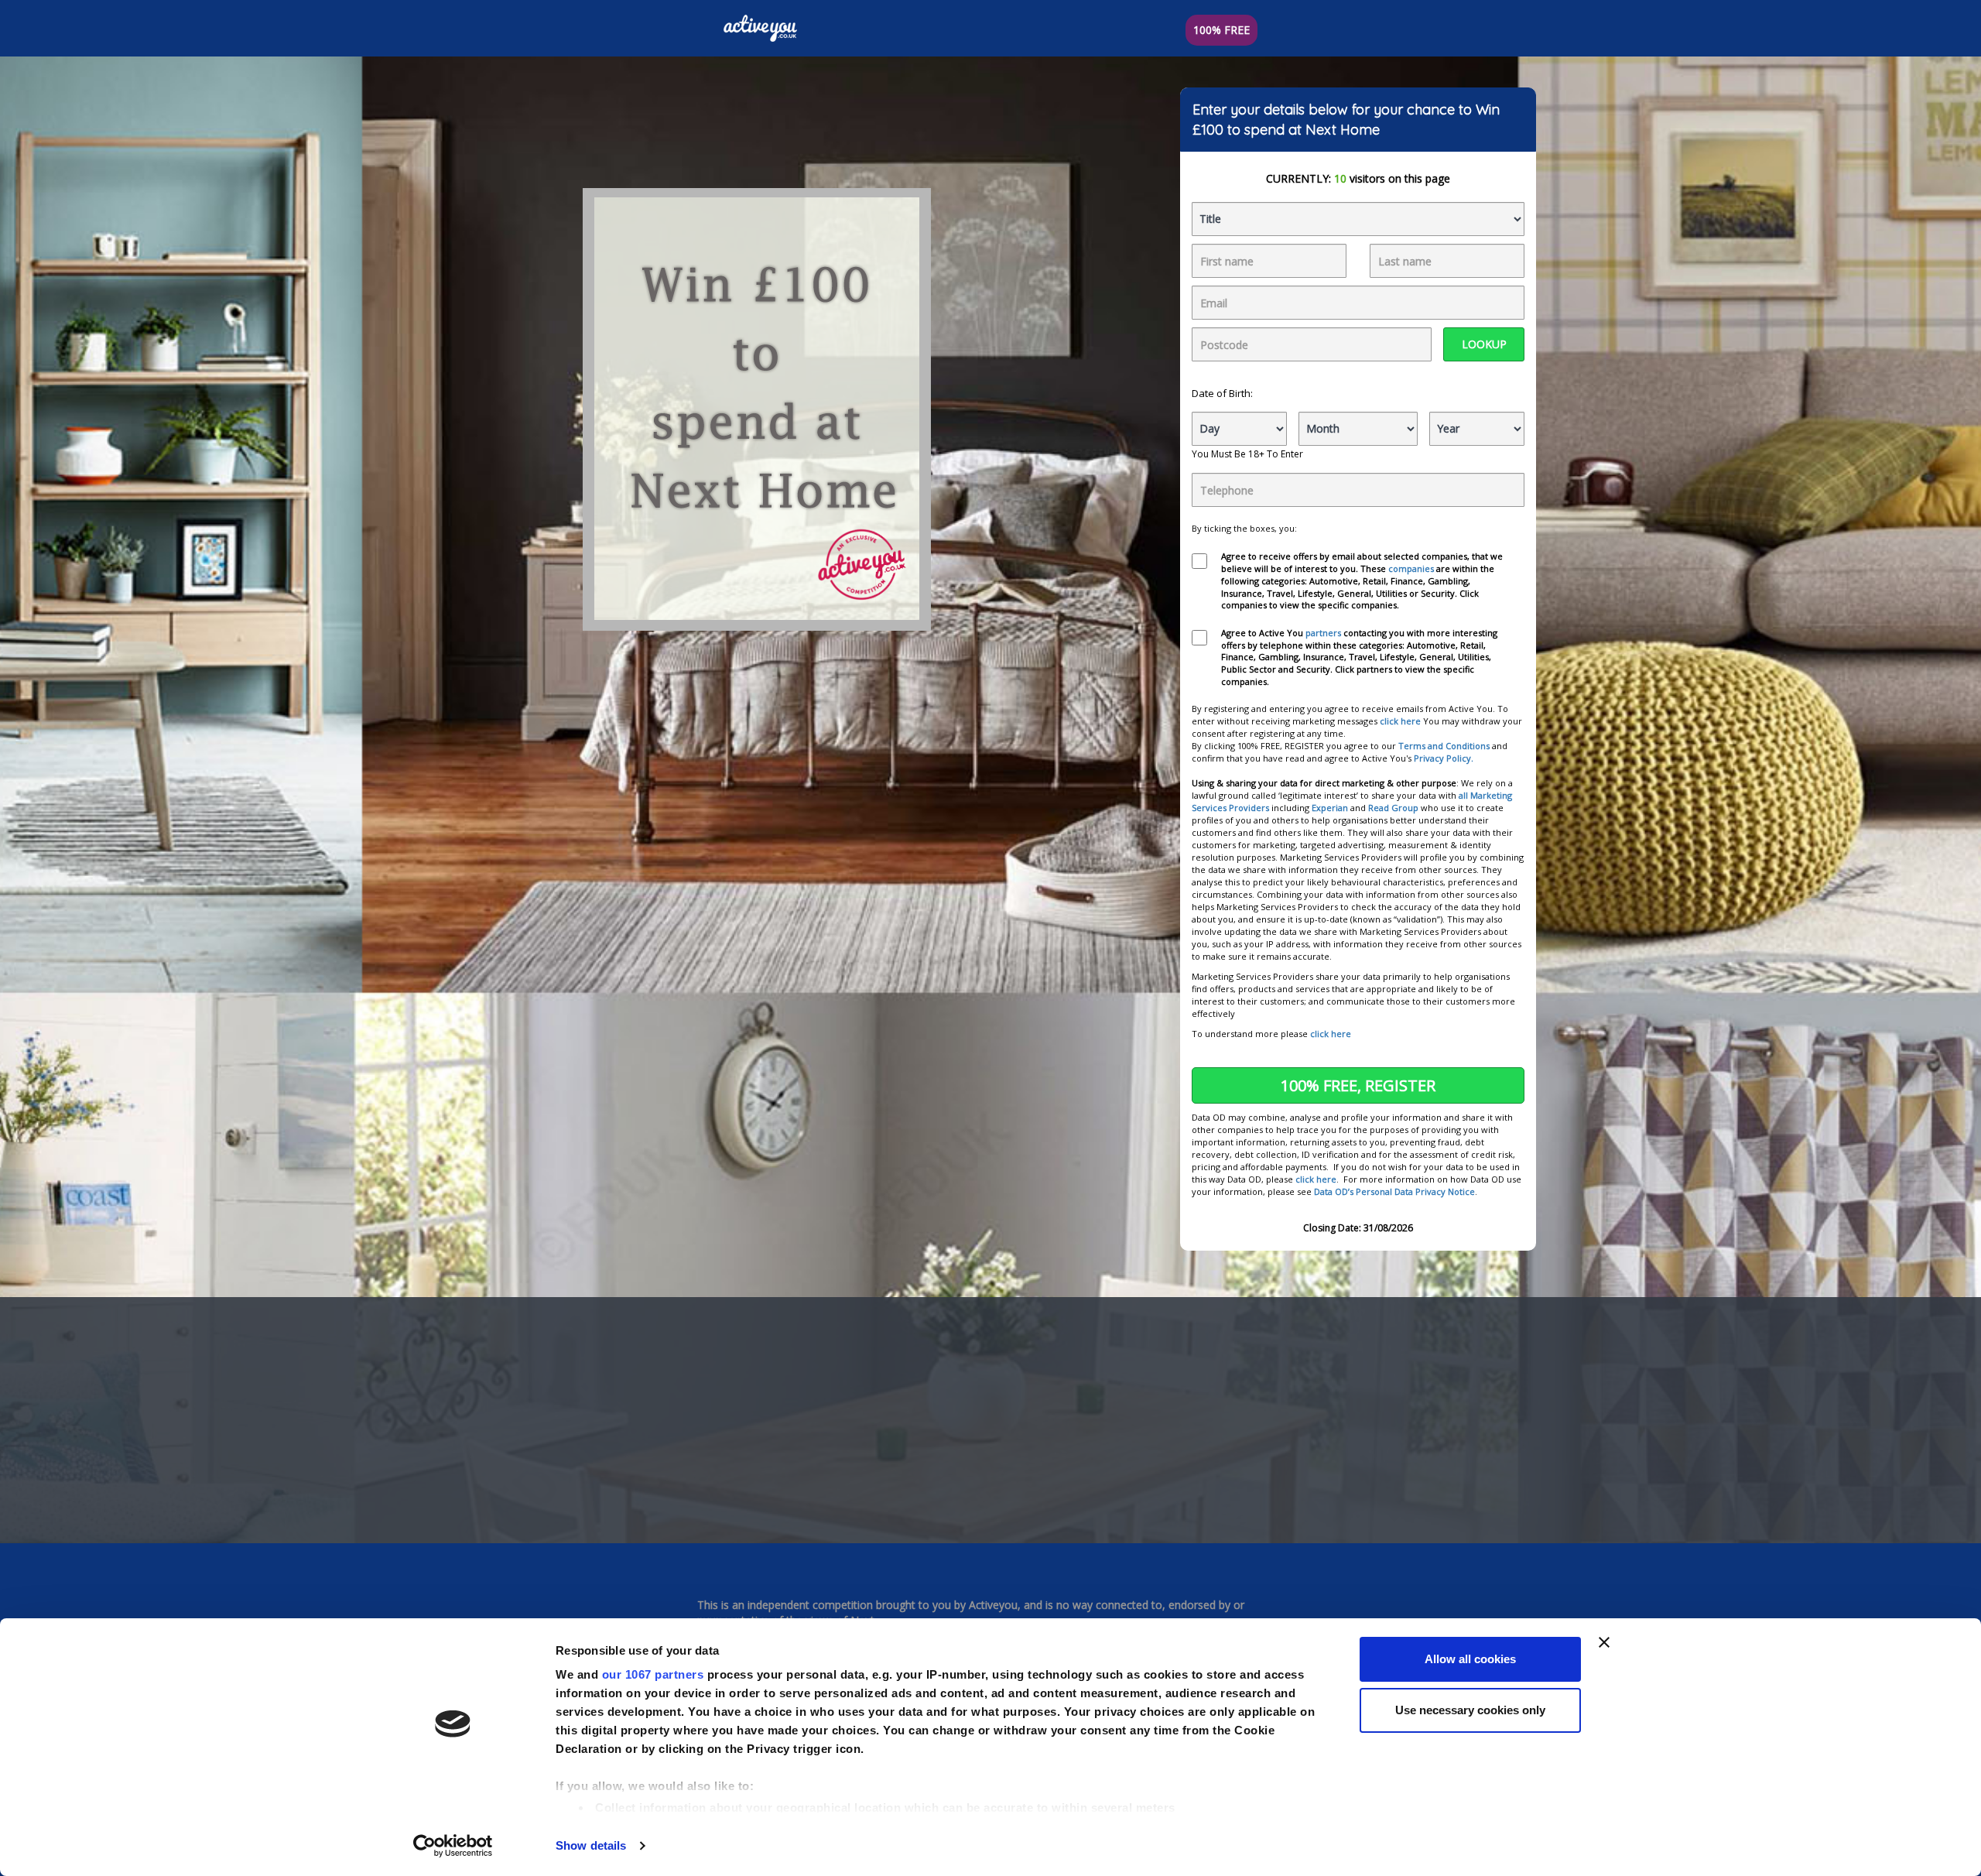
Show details (591, 1845)
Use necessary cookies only (1470, 1710)
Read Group (1393, 808)
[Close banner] (1604, 1642)
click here (1400, 721)
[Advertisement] (990, 1416)
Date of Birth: (1222, 393)
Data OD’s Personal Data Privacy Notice (1394, 1191)
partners (1324, 633)
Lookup (1484, 344)
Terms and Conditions (1444, 746)
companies (1412, 568)
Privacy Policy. (1444, 758)
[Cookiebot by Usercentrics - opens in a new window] (453, 1846)
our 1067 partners (653, 1674)
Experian (1330, 808)
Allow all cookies (1470, 1659)
